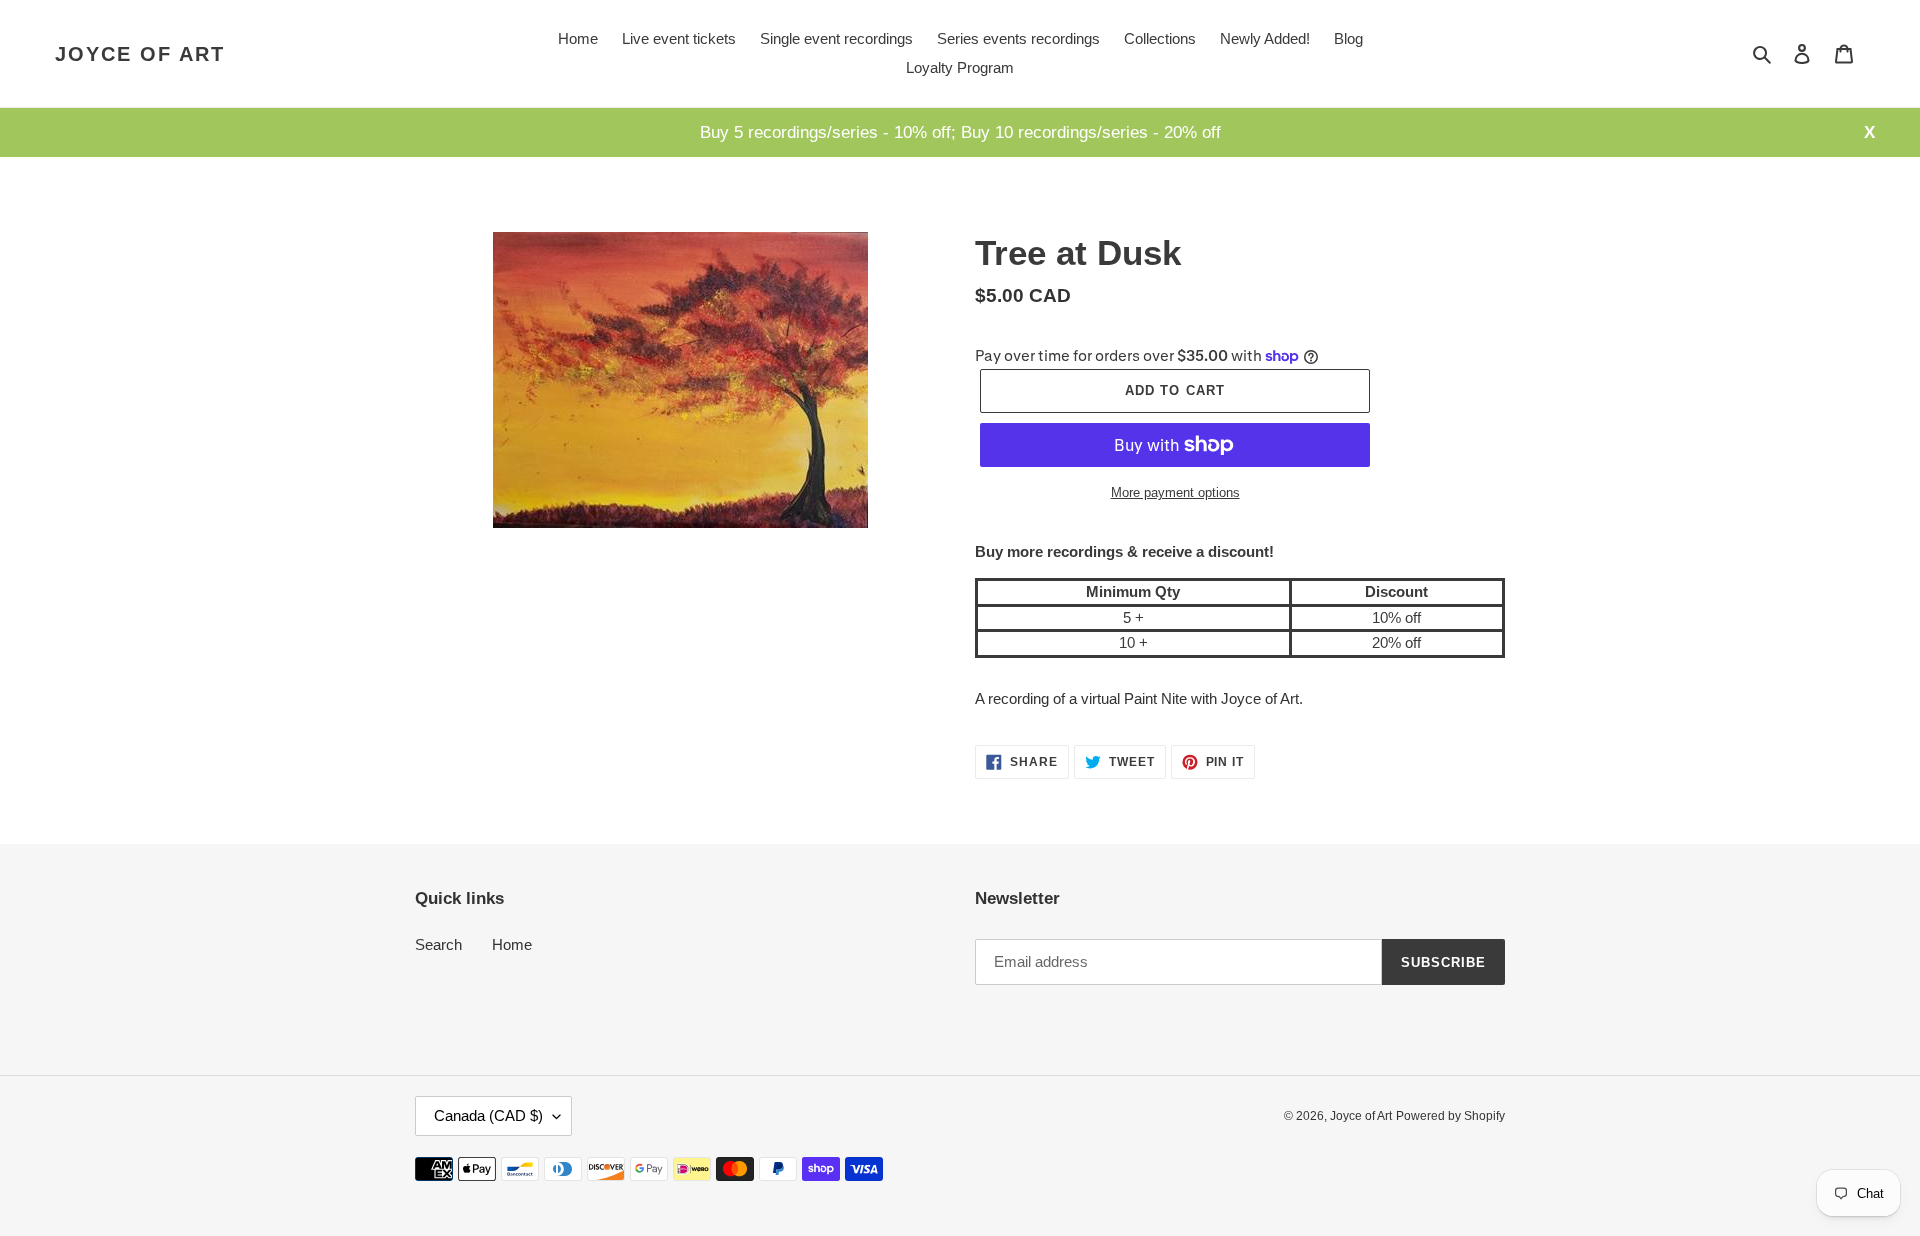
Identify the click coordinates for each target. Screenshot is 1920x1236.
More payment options (1175, 492)
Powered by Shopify (1450, 1116)
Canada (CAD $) (488, 1115)
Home (512, 944)
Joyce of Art (140, 54)
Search (438, 944)
